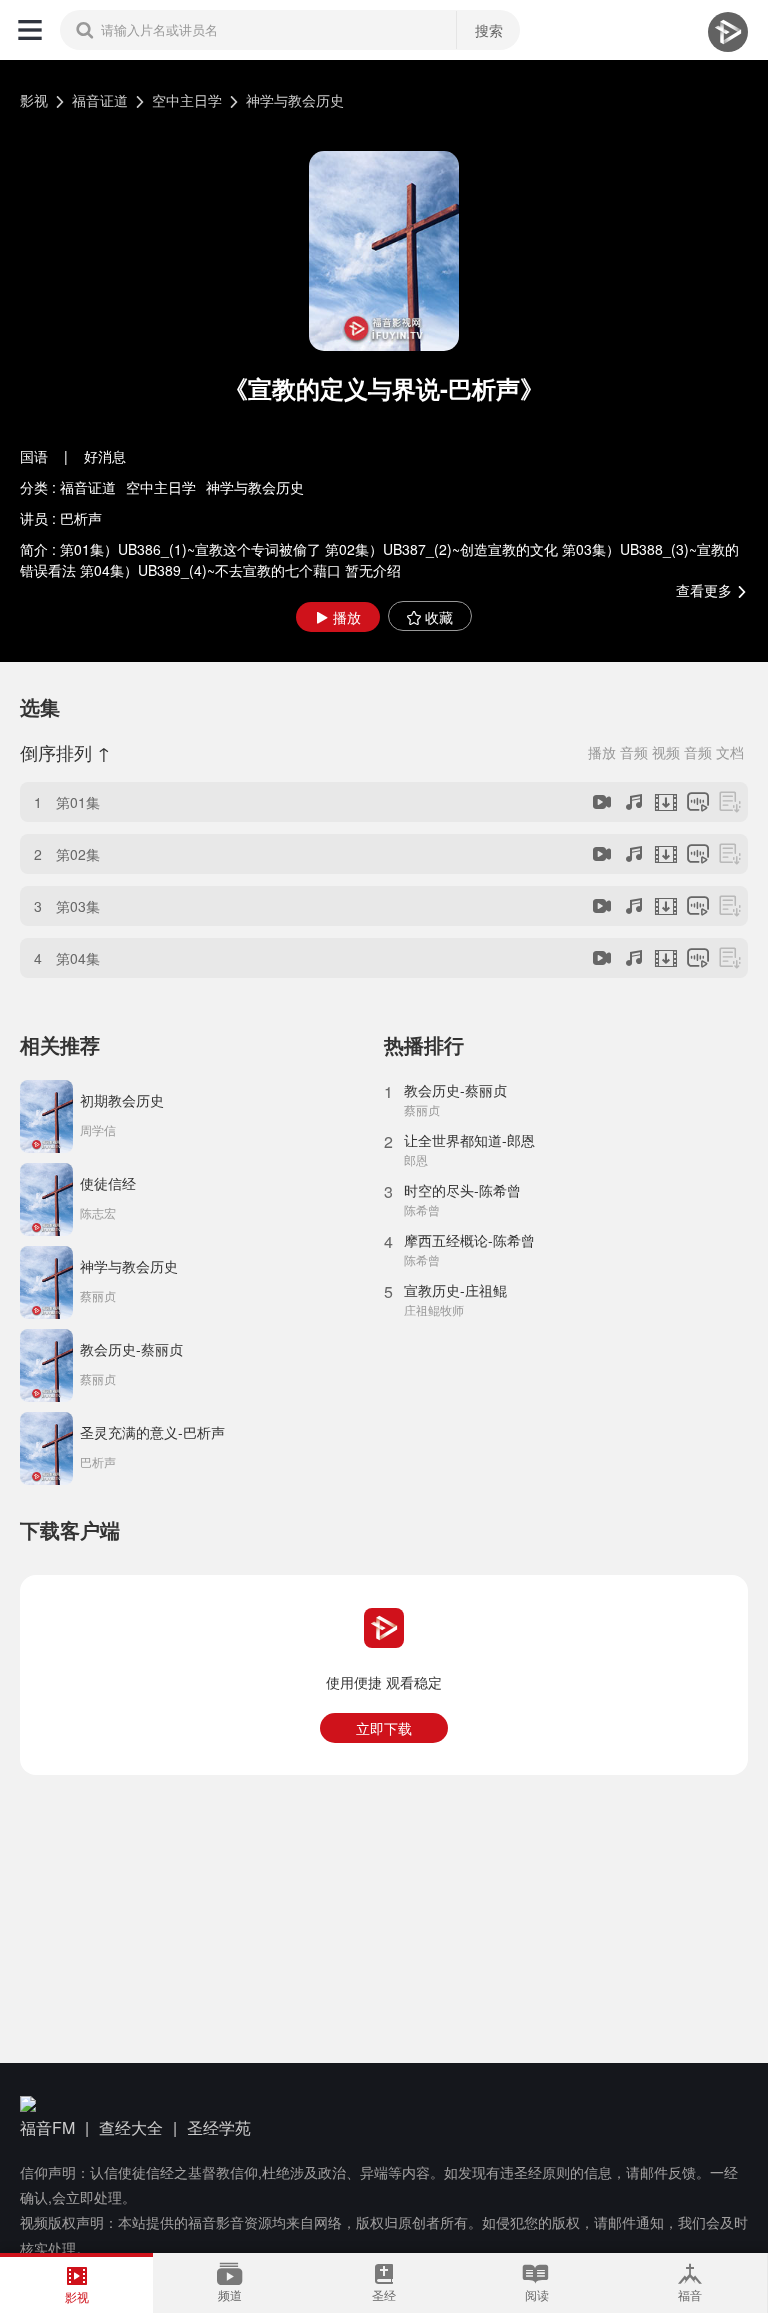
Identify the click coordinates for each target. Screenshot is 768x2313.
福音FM (47, 2127)
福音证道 (100, 100)
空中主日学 (187, 100)
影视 (34, 100)
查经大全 (131, 2127)
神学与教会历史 (295, 100)
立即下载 (384, 1728)
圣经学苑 (219, 2127)
